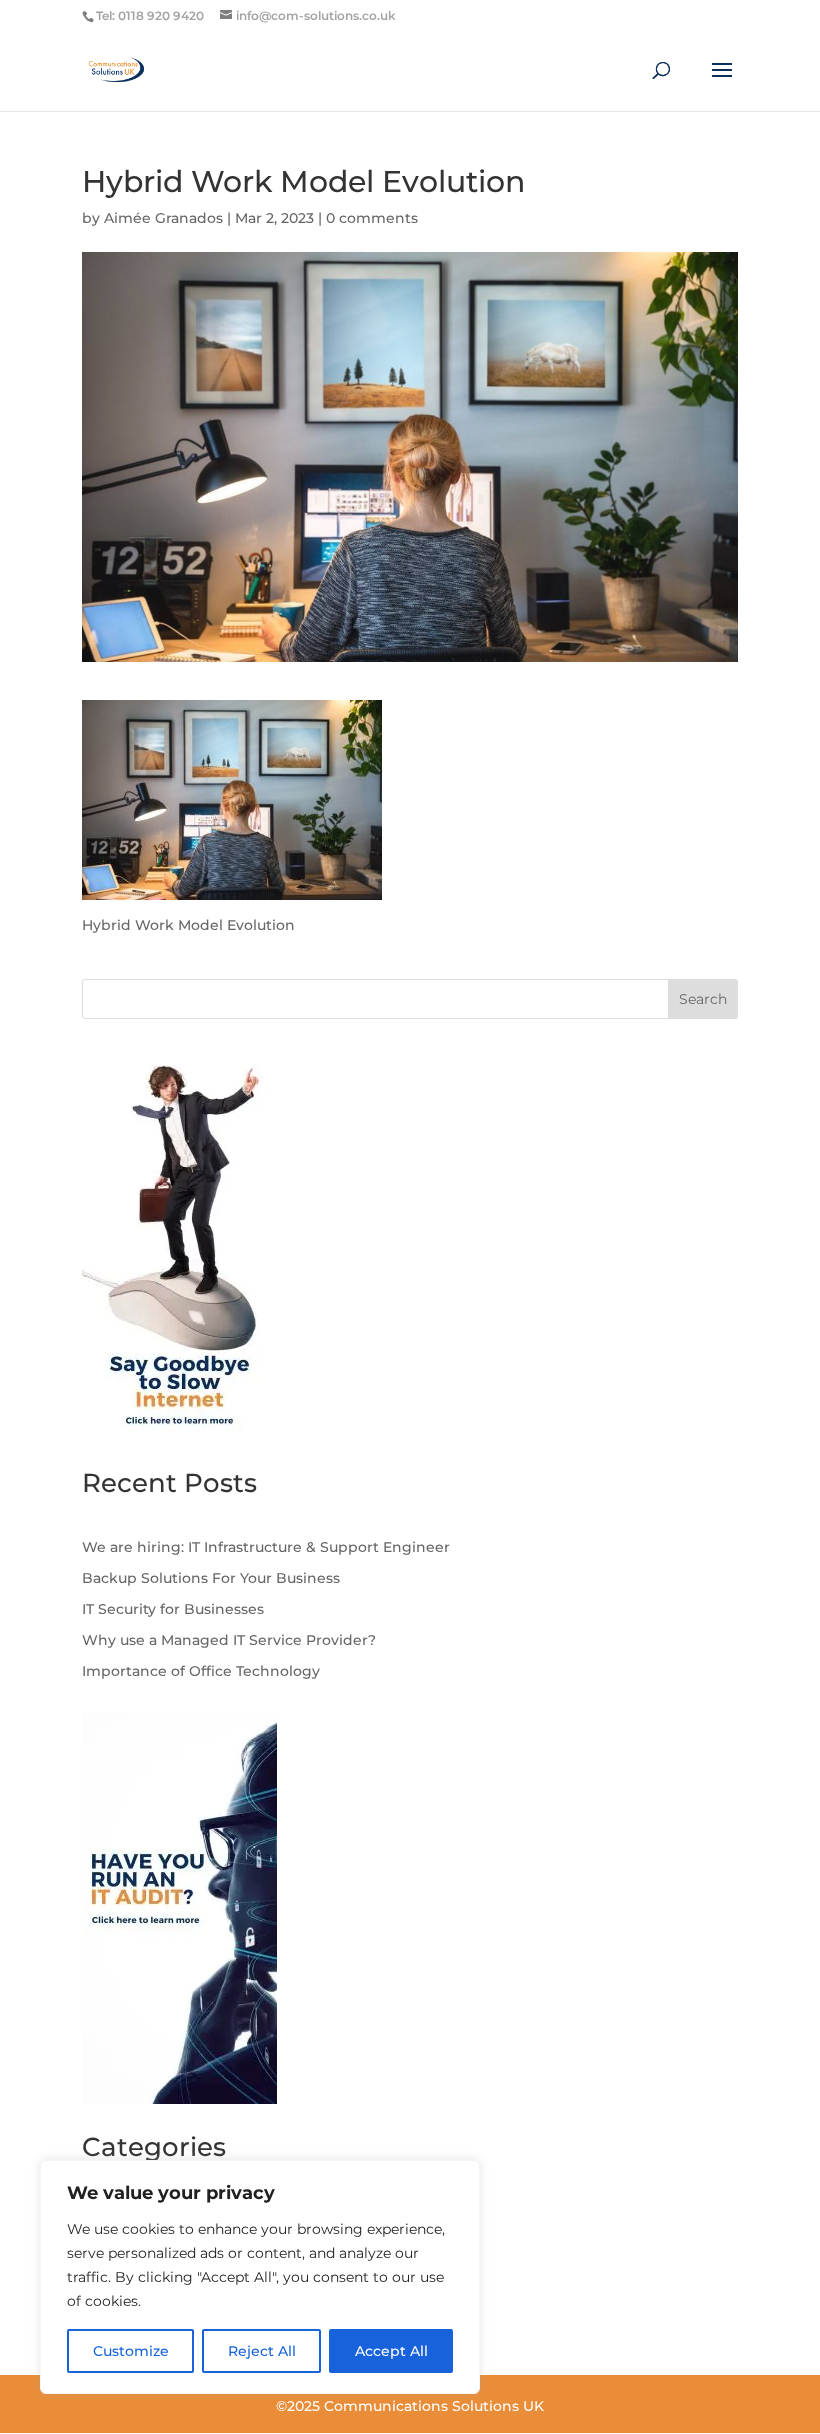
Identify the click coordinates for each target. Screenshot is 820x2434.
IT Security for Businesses (173, 1609)
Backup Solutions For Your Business (211, 1578)
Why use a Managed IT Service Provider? (229, 1640)
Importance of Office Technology (201, 1671)
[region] (260, 2277)
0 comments (372, 218)
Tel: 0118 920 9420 (150, 15)
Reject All (262, 2351)
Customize (131, 2351)
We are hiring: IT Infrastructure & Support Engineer (266, 1547)
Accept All (391, 2351)
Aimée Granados (163, 218)
